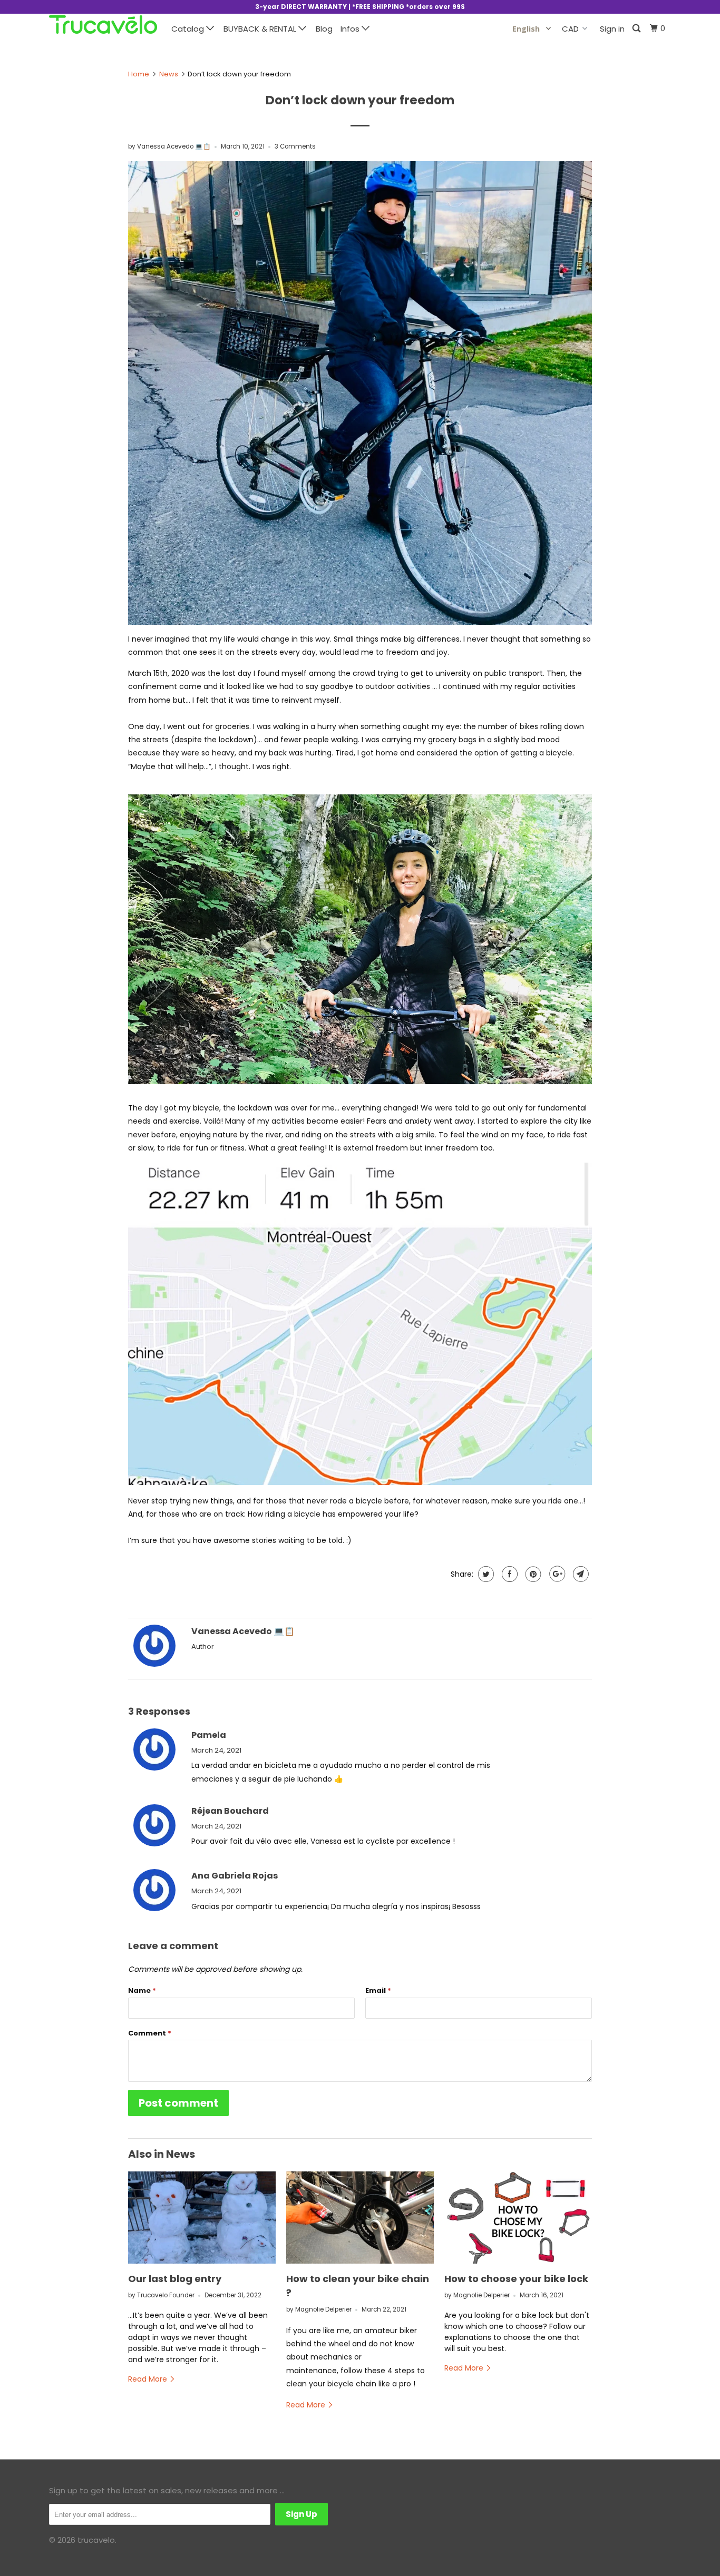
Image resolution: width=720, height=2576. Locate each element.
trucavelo (96, 2540)
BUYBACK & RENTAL (261, 29)
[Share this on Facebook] (508, 1574)
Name (142, 1990)
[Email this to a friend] (580, 1574)
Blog (324, 29)
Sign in (612, 29)
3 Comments (295, 146)
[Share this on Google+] (556, 1574)
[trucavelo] (103, 27)
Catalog (189, 29)
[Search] (637, 29)
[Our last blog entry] (202, 2218)
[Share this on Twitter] (485, 1574)
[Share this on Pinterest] (532, 1574)
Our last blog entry (175, 2279)
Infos (351, 29)
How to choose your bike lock (516, 2279)
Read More (149, 2379)
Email (378, 1990)
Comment (150, 2033)
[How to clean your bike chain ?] (360, 2218)
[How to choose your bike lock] (518, 2218)
